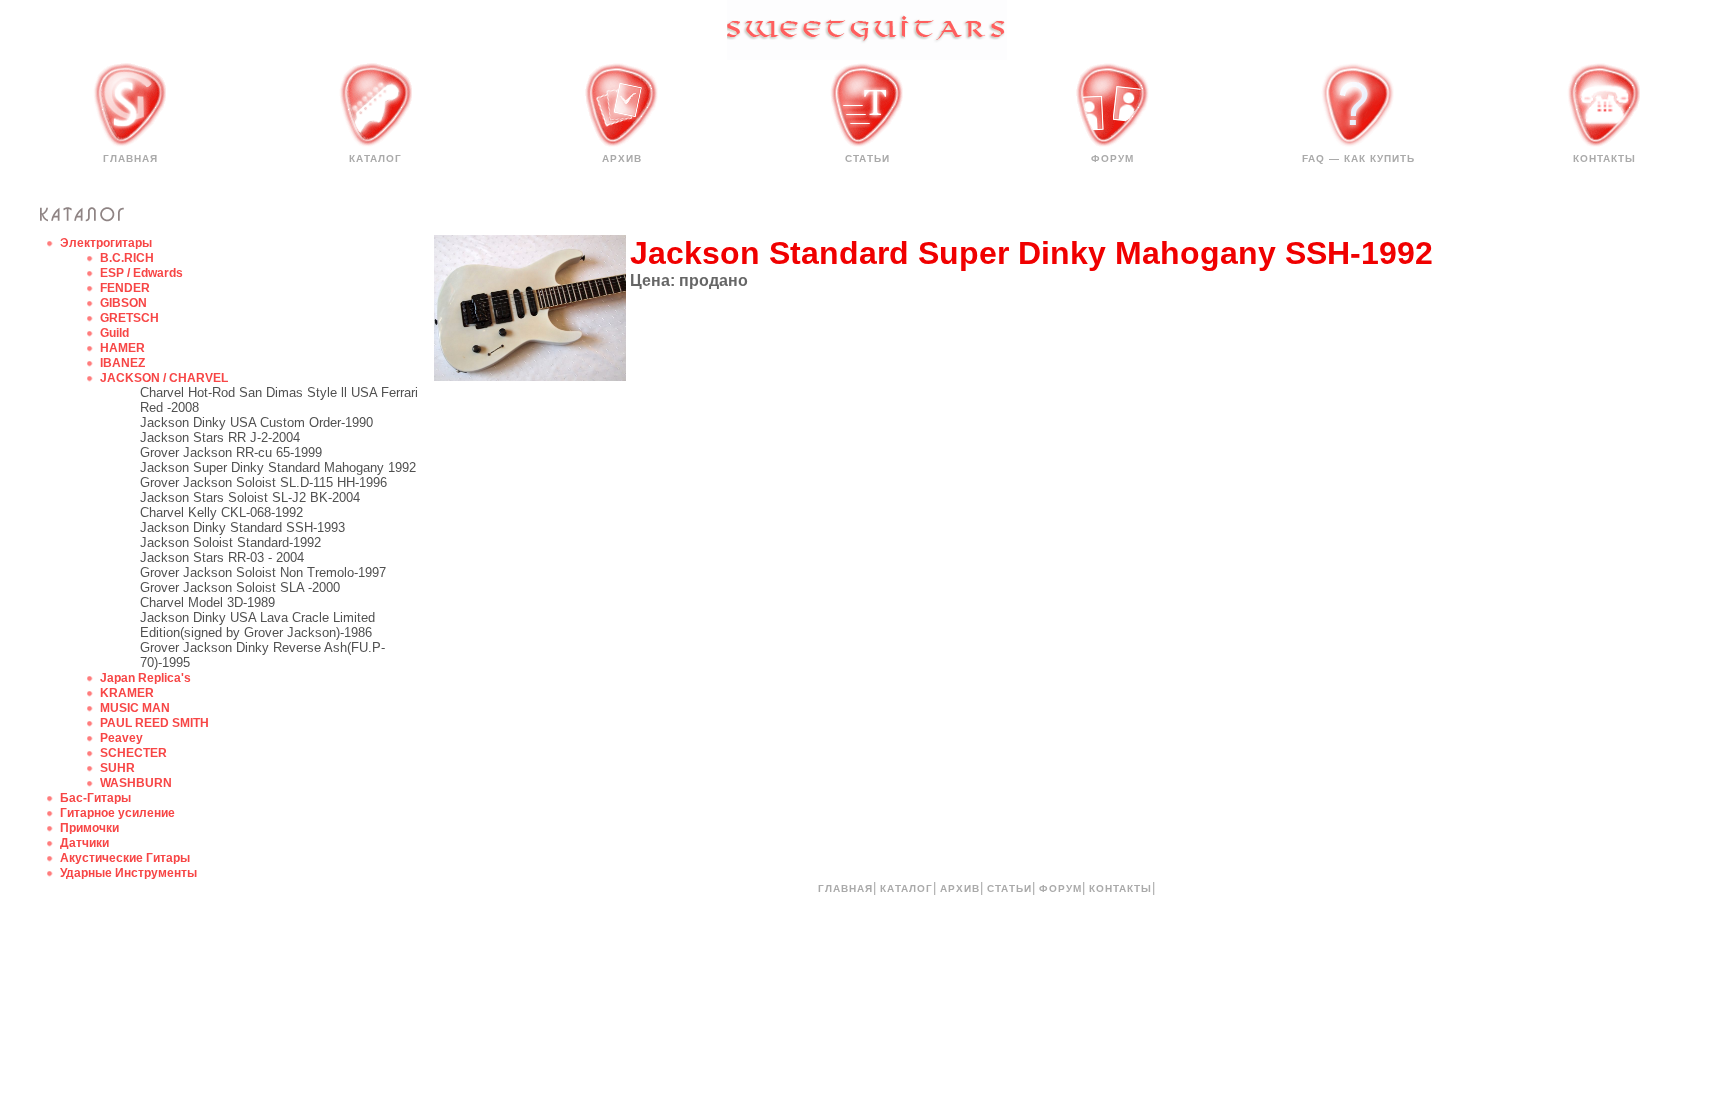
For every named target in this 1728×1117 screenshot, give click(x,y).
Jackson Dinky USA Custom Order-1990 (256, 422)
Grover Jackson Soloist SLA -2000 (240, 587)
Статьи (867, 158)
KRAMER (127, 693)
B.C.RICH (127, 258)
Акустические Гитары (125, 858)
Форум (1112, 158)
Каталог (375, 158)
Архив (622, 158)
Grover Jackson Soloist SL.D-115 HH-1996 (263, 482)
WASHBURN (136, 783)
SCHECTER (133, 753)
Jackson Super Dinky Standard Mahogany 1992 (278, 467)
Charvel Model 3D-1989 (207, 602)
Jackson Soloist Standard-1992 (230, 542)
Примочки (89, 828)
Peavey (121, 738)
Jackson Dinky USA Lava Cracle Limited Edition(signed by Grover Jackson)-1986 (257, 625)
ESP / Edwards (141, 273)
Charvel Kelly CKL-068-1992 (221, 512)
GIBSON (123, 303)
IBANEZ (122, 363)
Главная (130, 158)
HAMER (122, 348)
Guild (114, 333)
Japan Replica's (145, 678)
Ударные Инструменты (128, 873)
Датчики (84, 843)
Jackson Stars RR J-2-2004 (220, 437)
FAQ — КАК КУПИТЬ (1358, 158)
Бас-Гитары (95, 798)
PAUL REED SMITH (154, 723)
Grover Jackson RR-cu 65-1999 (231, 452)
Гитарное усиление (117, 813)
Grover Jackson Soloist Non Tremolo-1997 (263, 572)
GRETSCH (129, 318)
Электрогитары (106, 243)
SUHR (117, 768)
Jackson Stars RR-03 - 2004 (222, 557)
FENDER (125, 288)
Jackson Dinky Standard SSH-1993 (242, 527)
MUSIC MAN (135, 708)
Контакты (1604, 158)
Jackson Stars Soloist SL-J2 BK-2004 (250, 497)
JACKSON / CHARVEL (164, 378)
